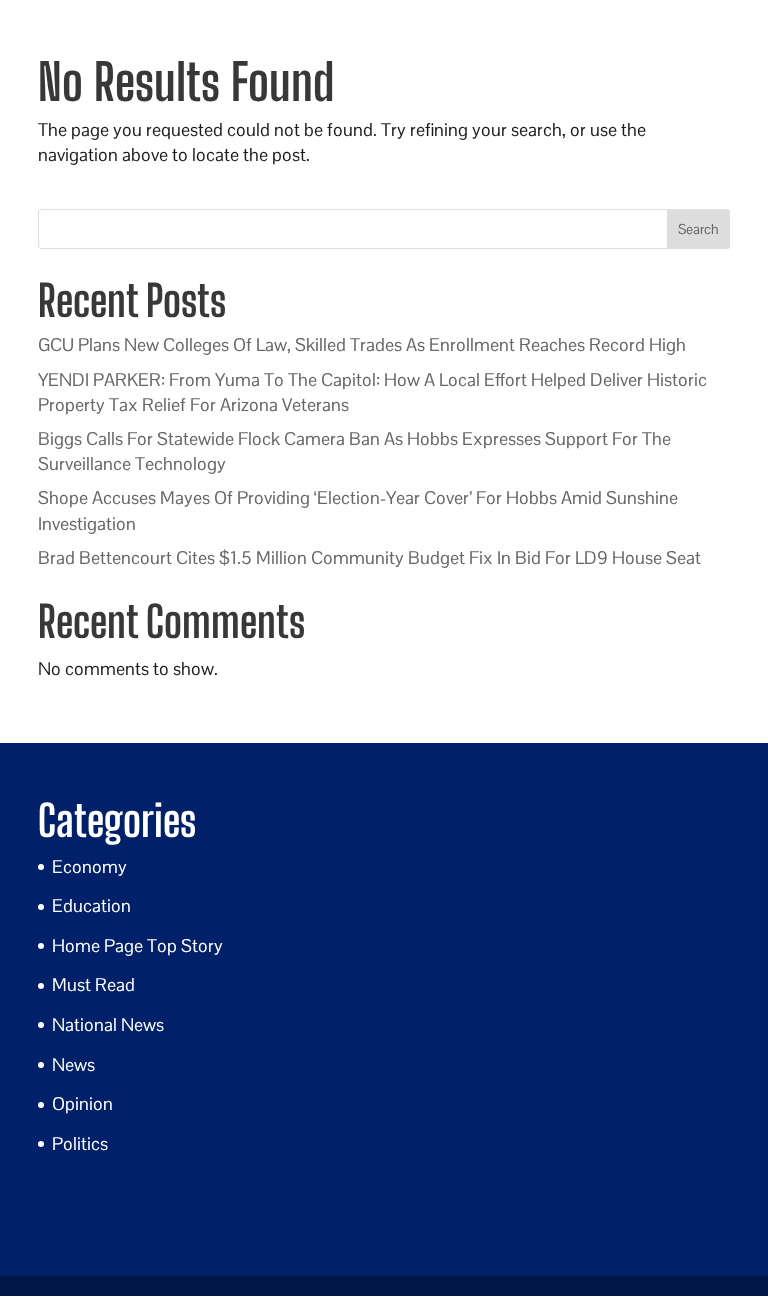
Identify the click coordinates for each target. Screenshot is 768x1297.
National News (108, 1024)
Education (91, 905)
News (73, 1064)
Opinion (82, 1103)
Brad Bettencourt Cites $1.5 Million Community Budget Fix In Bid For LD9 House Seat (369, 557)
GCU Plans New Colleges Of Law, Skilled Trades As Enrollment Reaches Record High (362, 344)
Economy (89, 866)
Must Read (93, 984)
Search (698, 229)
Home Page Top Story (137, 945)
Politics (80, 1143)
